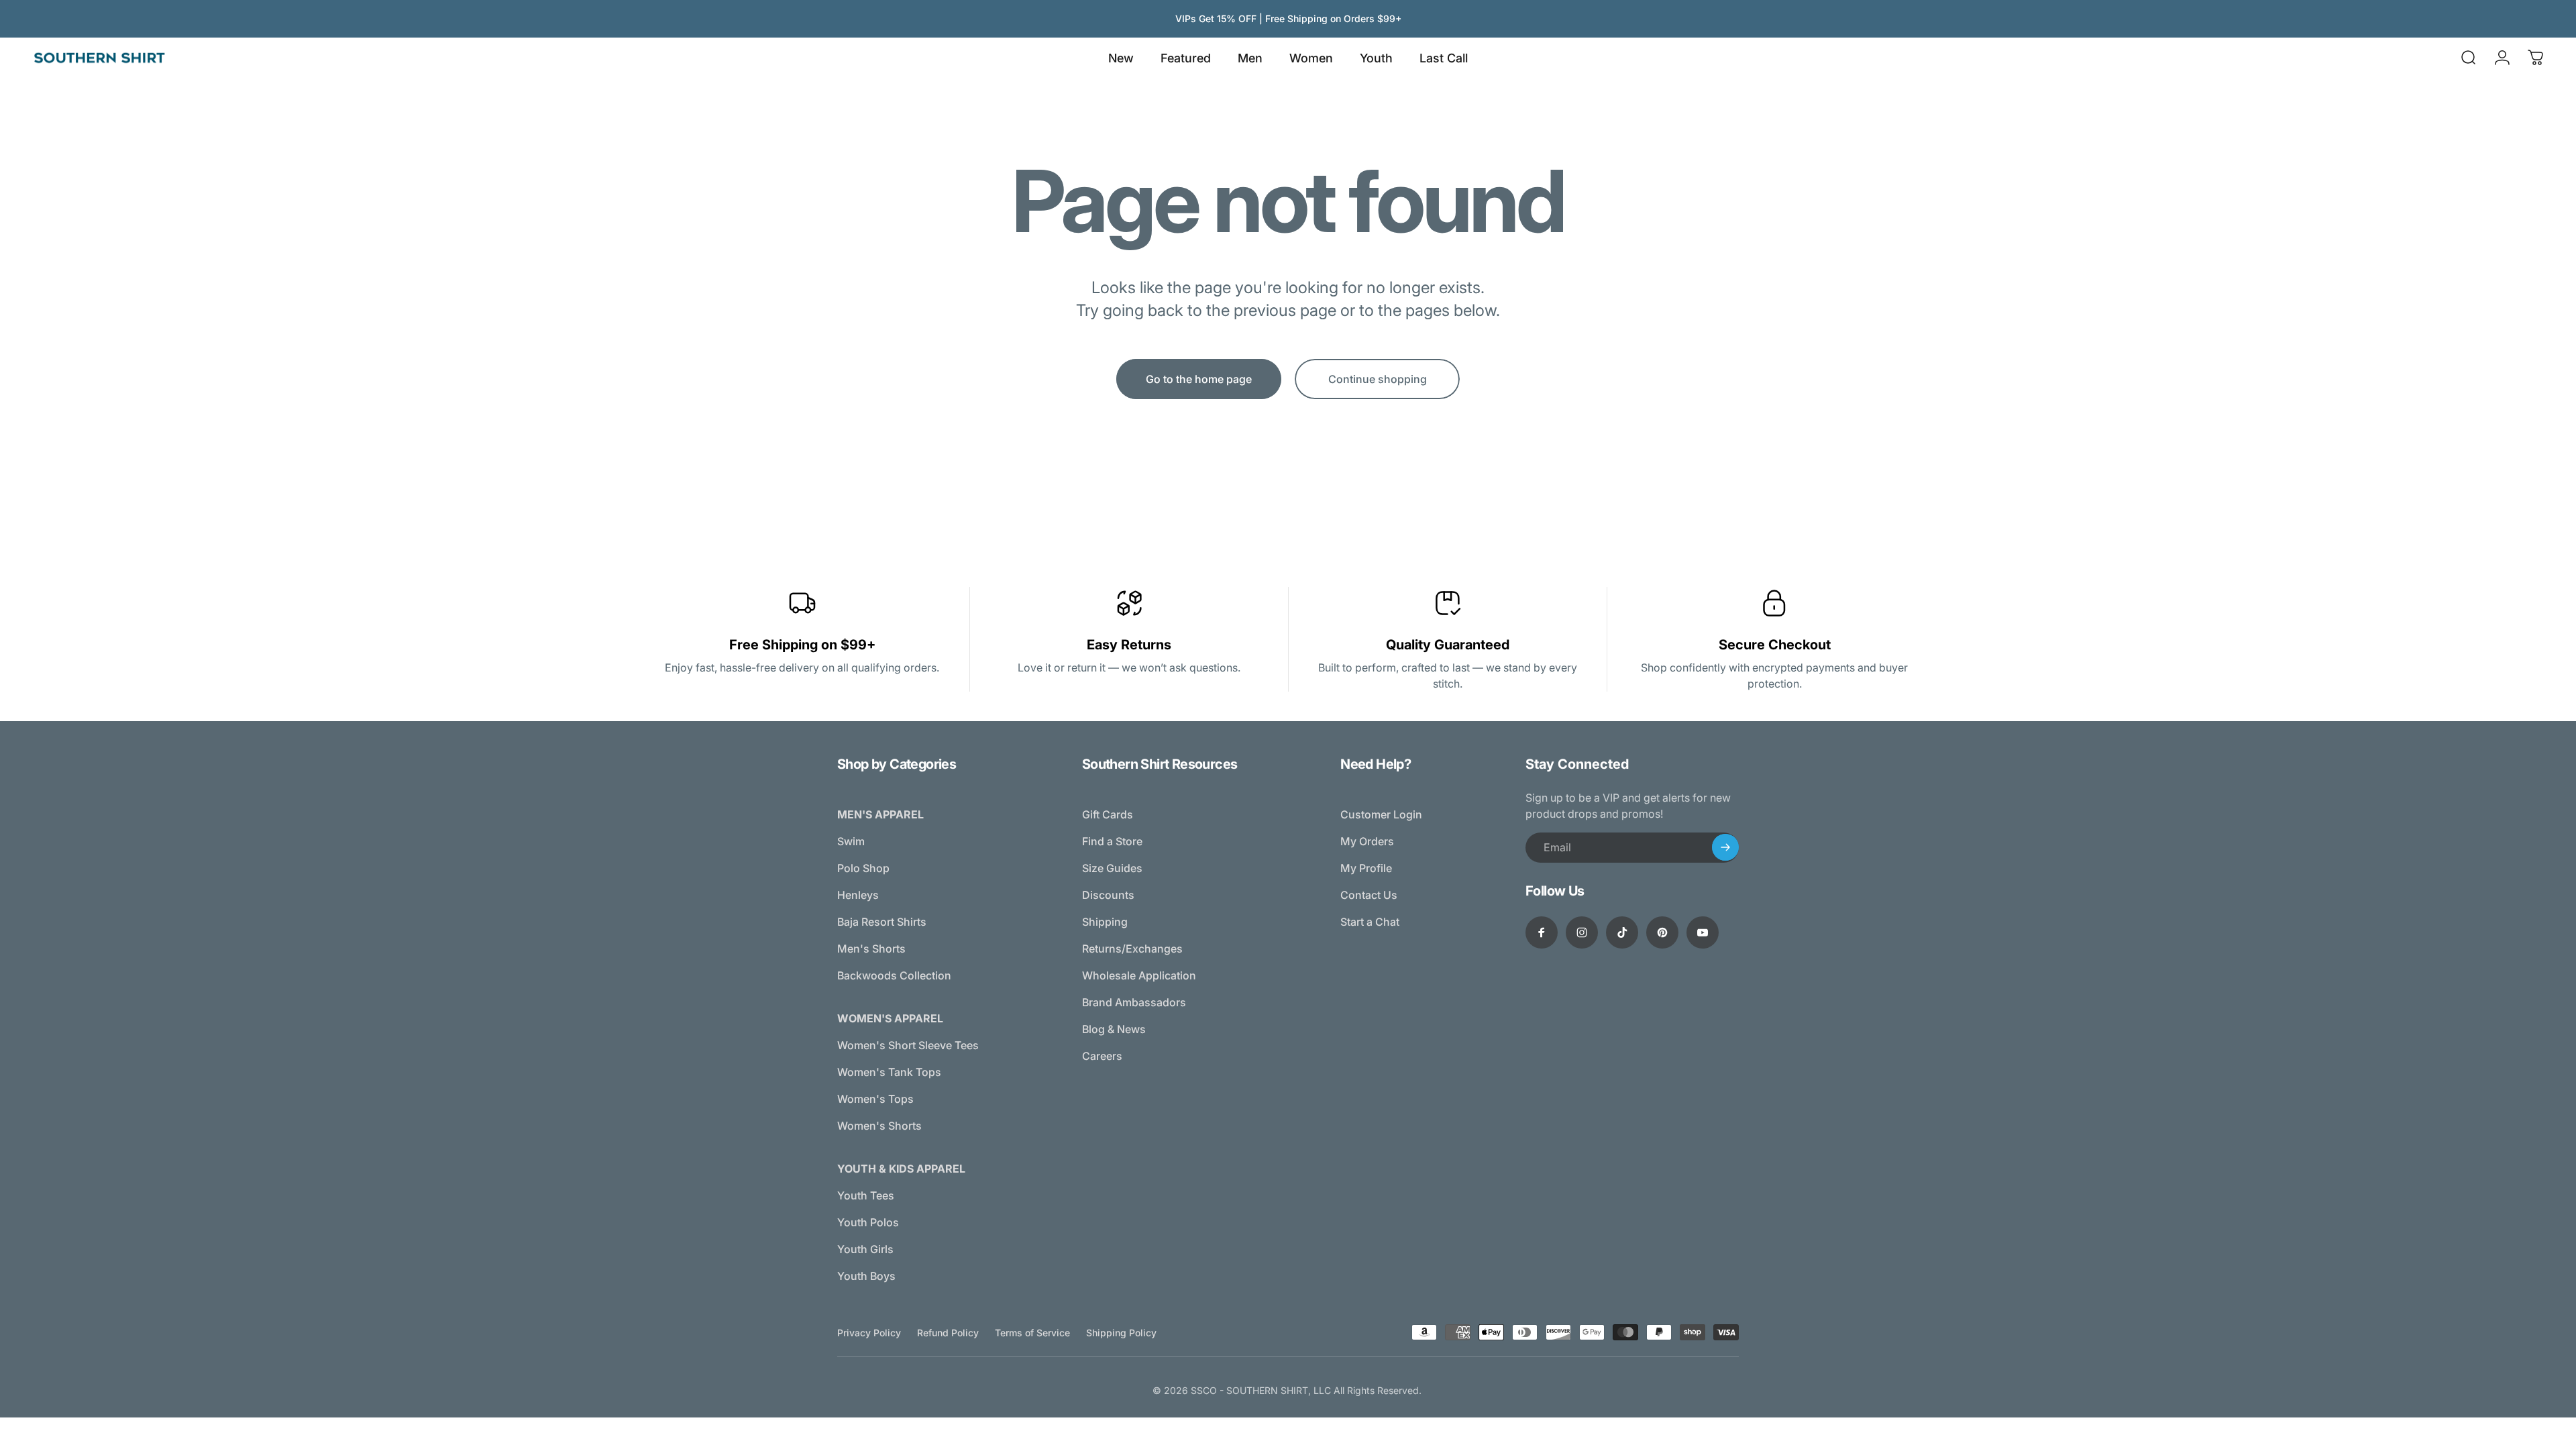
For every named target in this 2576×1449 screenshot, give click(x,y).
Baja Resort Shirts (882, 922)
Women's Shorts (879, 1126)
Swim (851, 841)
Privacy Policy (869, 1333)
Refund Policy (948, 1333)
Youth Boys (866, 1276)
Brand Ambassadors (1134, 1002)
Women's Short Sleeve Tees (908, 1045)
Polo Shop (863, 868)
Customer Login (1381, 814)
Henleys (858, 895)
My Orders (1367, 841)
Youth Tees (866, 1195)
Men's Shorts (871, 949)
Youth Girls (865, 1249)
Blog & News (1114, 1029)
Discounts (1108, 895)
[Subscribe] (1725, 847)
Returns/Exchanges (1132, 949)
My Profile (1366, 868)
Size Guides (1112, 868)
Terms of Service (1032, 1333)
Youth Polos (868, 1222)
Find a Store (1112, 841)
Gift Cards (1108, 814)
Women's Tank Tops (889, 1072)
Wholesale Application (1139, 975)
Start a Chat (1370, 922)
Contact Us (1369, 895)
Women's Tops (875, 1099)
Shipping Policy (1121, 1333)
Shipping (1105, 922)
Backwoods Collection (894, 975)
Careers (1102, 1056)
